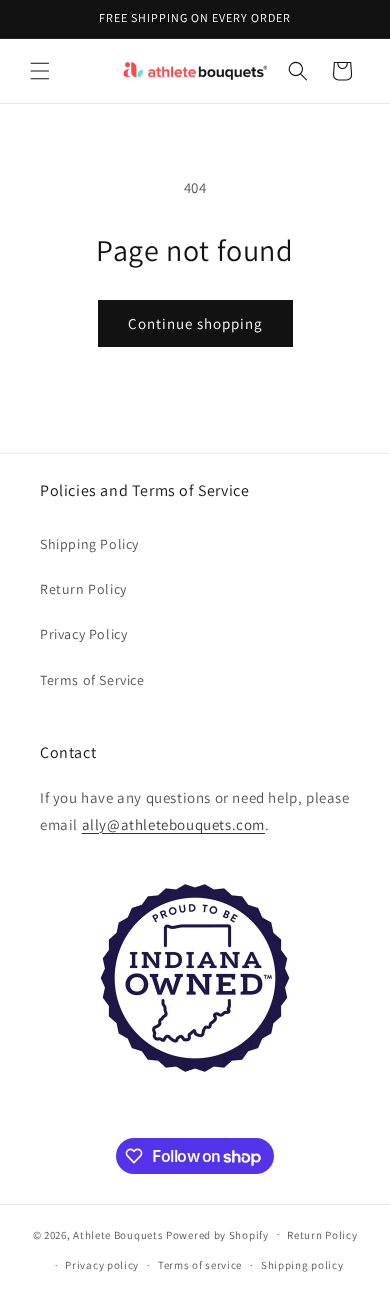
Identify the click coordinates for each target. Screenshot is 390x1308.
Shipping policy (302, 1265)
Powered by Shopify (217, 1234)
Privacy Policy (83, 634)
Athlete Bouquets (118, 1234)
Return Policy (83, 589)
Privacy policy (102, 1265)
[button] (40, 71)
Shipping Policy (89, 544)
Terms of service (200, 1265)
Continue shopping (195, 323)
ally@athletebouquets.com (173, 824)
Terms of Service (92, 680)
